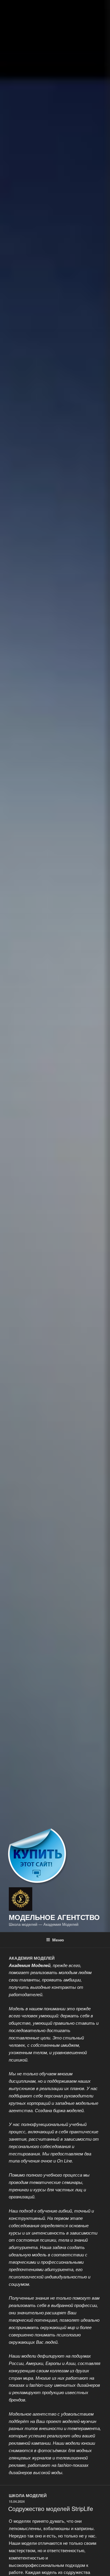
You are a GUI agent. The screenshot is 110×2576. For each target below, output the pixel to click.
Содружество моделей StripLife (51, 2508)
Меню (58, 1940)
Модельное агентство (54, 1917)
